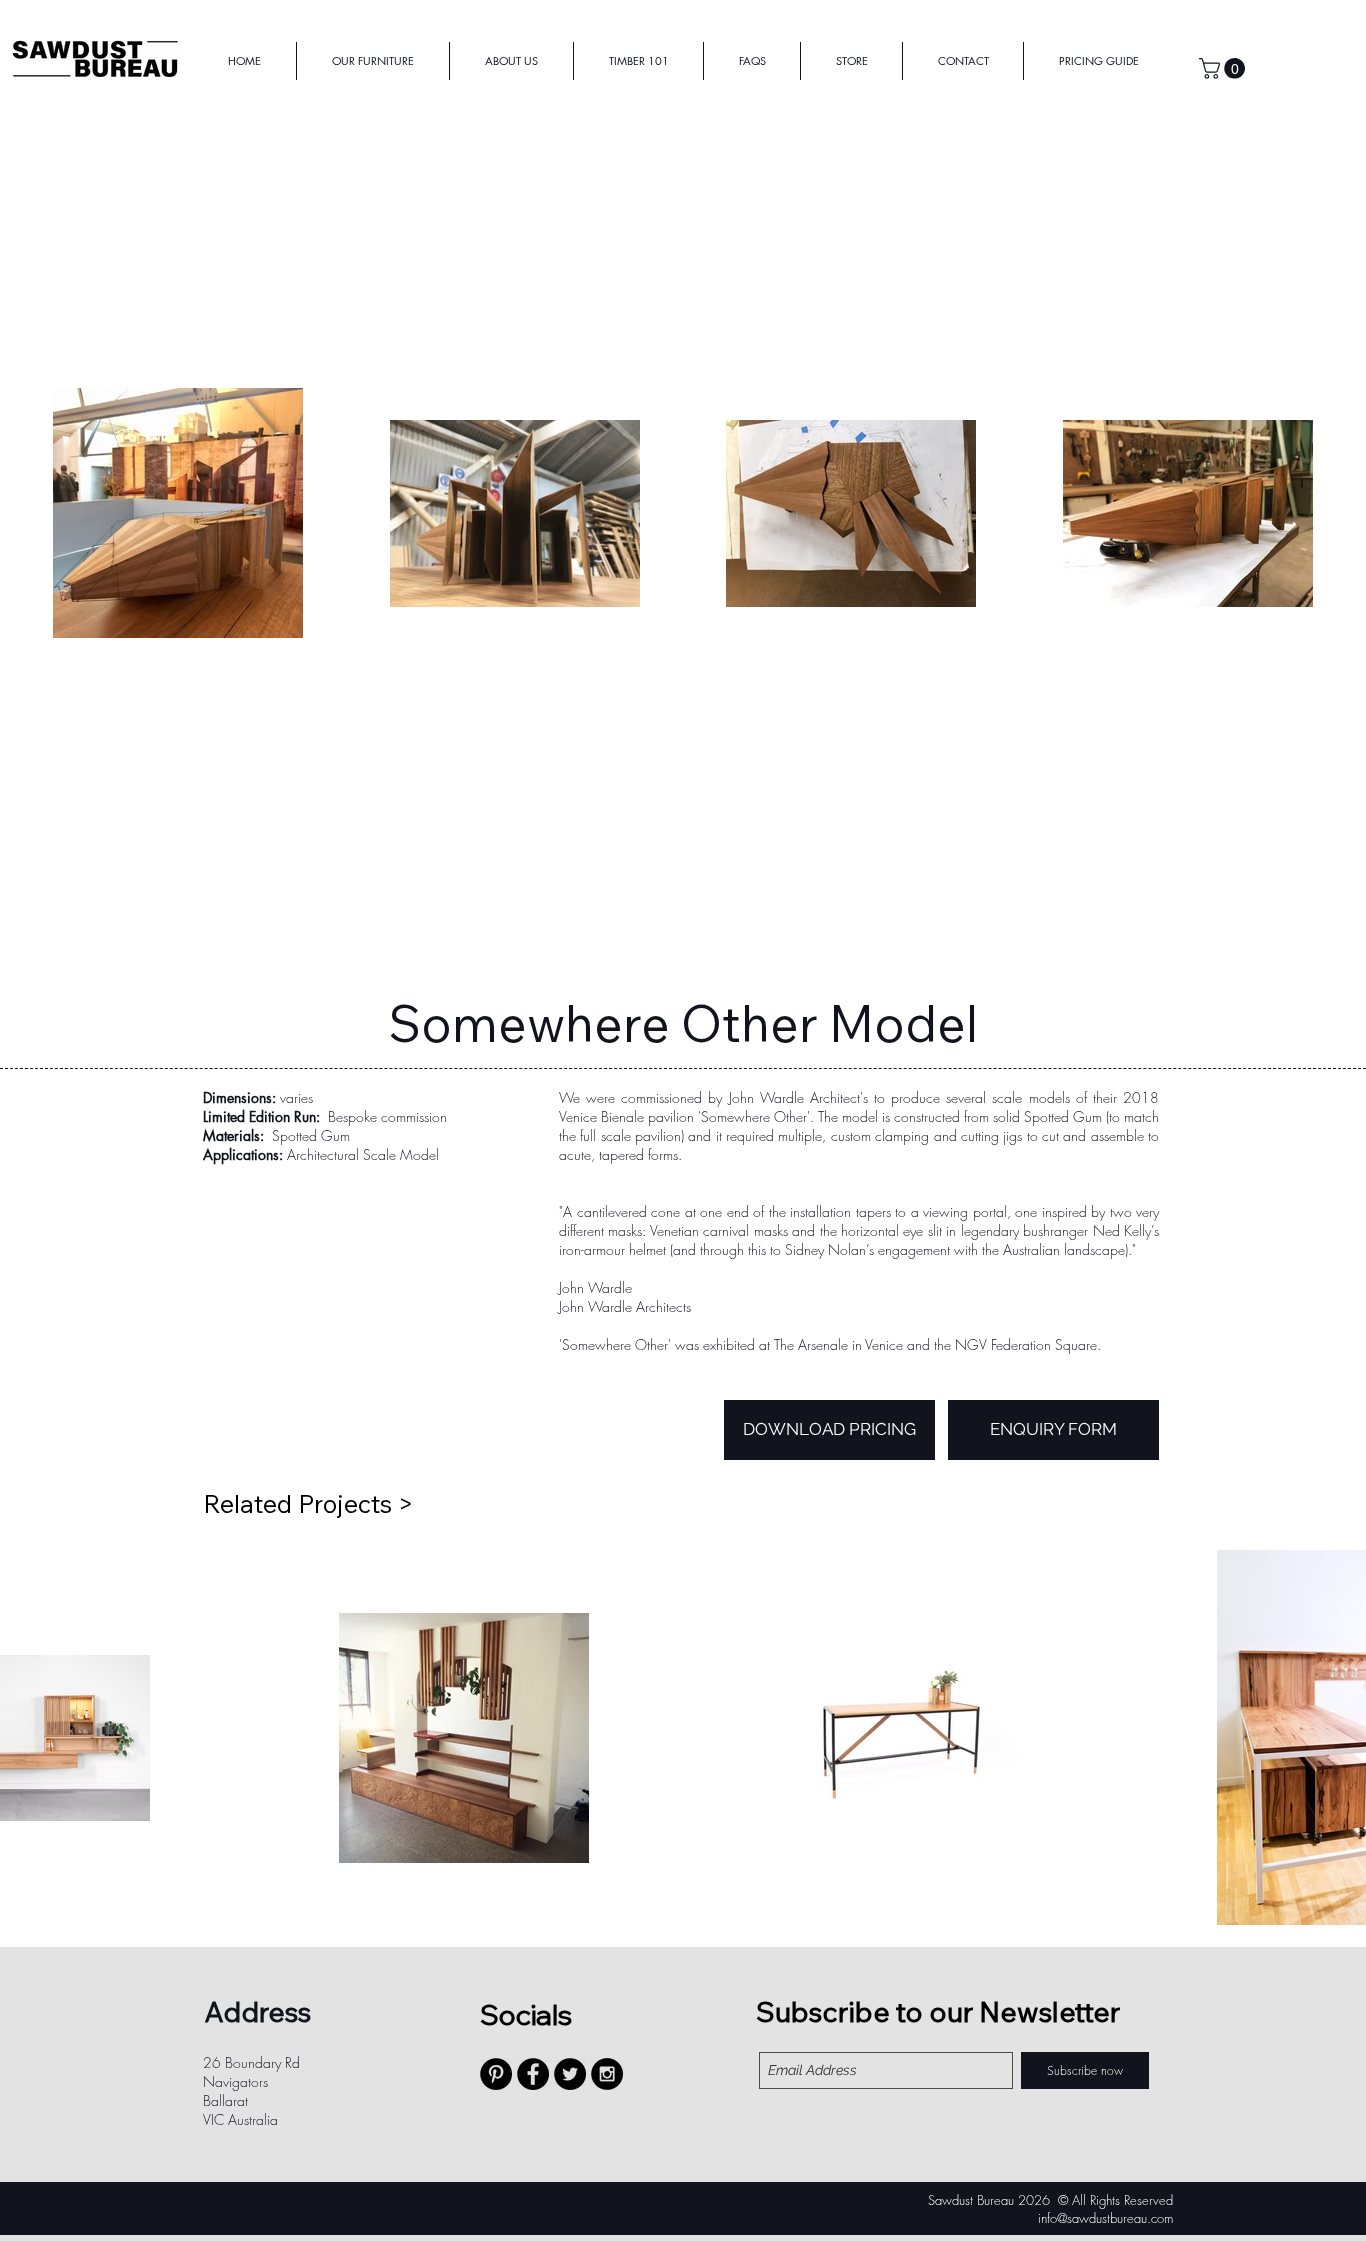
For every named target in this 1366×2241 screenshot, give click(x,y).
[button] (1224, 68)
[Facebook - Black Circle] (533, 2074)
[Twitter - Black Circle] (570, 2074)
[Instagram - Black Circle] (607, 2074)
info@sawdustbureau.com (1105, 2218)
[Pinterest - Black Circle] (496, 2074)
